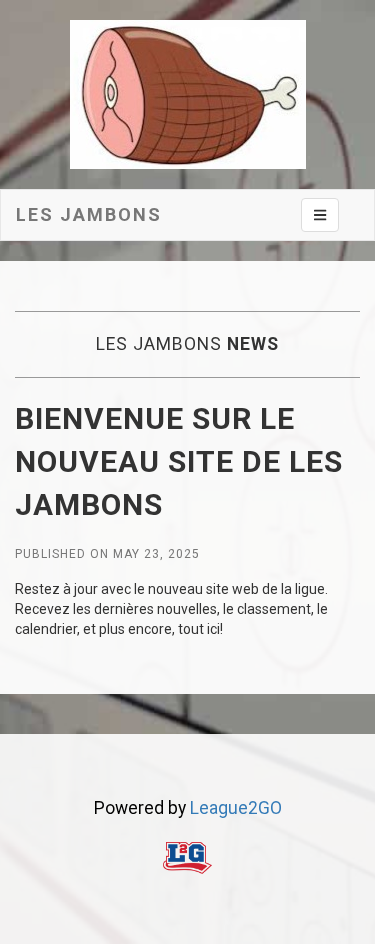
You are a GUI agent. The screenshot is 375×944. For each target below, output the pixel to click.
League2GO (236, 808)
